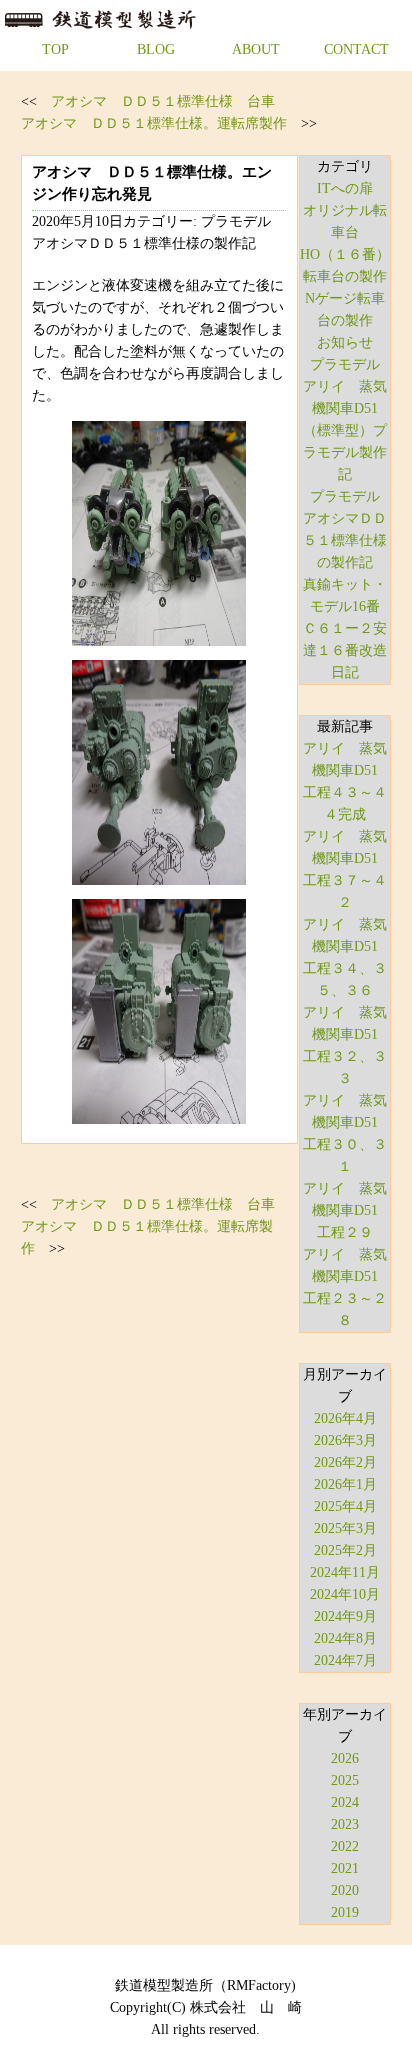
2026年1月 (345, 1484)
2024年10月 (345, 1594)
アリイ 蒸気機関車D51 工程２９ (347, 1210)
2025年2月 (345, 1550)
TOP (55, 49)
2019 (345, 1912)
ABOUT (256, 49)
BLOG (156, 49)
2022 (345, 1846)
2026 (345, 1758)
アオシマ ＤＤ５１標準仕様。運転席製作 (154, 123)
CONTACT (356, 49)
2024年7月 (345, 1660)
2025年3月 (345, 1528)
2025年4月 (345, 1506)
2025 (345, 1780)
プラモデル (345, 364)
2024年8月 (345, 1638)
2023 (345, 1824)
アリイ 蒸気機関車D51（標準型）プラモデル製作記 (345, 430)
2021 (345, 1868)
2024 (345, 1802)
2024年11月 (345, 1572)
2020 (345, 1890)
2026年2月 (345, 1462)
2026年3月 (345, 1440)
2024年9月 (345, 1616)
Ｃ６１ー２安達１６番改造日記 (345, 650)
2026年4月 (345, 1418)
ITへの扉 (345, 188)
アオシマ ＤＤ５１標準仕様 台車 (163, 101)
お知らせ (345, 342)
